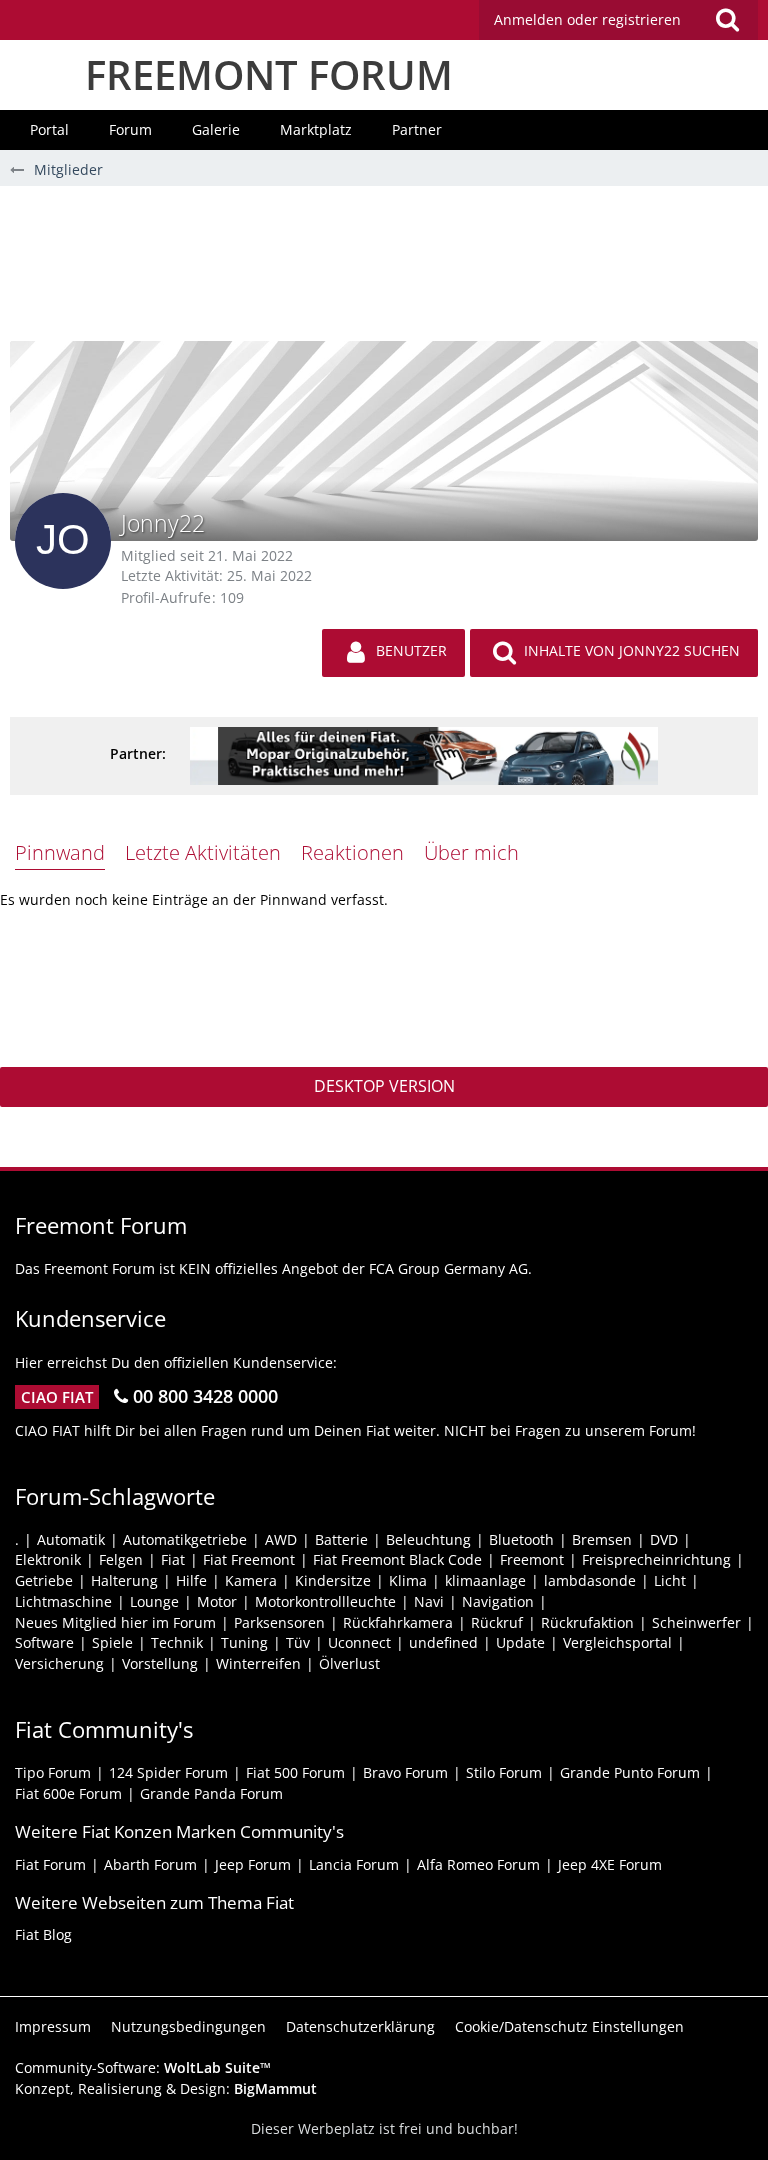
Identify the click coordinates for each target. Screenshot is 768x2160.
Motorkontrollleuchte (325, 1601)
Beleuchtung (428, 1539)
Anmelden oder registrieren (587, 19)
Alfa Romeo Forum (478, 1864)
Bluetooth (521, 1539)
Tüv (298, 1642)
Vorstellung (160, 1663)
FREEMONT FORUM (269, 74)
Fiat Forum (50, 1864)
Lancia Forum (354, 1864)
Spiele (112, 1642)
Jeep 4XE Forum (610, 1864)
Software (44, 1642)
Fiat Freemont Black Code (397, 1559)
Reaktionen (352, 852)
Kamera (251, 1580)
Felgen (121, 1559)
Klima (408, 1580)
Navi (429, 1601)
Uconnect (359, 1642)
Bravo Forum (405, 1772)
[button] (618, 20)
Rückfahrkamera (398, 1622)
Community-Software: (143, 2067)
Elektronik (48, 1559)
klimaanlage (485, 1580)
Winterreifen (258, 1663)
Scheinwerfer (696, 1622)
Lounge (154, 1601)
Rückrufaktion (587, 1622)
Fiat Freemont (249, 1559)
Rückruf (497, 1622)
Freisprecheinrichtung (656, 1559)
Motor (217, 1601)
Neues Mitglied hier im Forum (115, 1622)
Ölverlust (349, 1663)
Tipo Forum (53, 1772)
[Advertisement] (384, 271)
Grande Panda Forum (211, 1793)
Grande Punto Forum (630, 1772)
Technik (177, 1642)
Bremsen (602, 1539)
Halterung (124, 1580)
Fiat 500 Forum (295, 1772)
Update (520, 1642)
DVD (664, 1539)
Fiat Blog (43, 1934)
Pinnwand (60, 852)
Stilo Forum (504, 1772)
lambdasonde (590, 1580)
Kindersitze (333, 1580)
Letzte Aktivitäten (203, 852)
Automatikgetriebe (185, 1539)
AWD (281, 1539)
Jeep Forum (253, 1864)
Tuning (244, 1642)
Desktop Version (384, 1086)
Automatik (71, 1539)
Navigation (498, 1601)
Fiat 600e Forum (68, 1793)
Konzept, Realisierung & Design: (166, 2088)
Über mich (471, 852)
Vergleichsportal (617, 1642)
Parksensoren (279, 1622)
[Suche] (727, 20)
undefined (443, 1642)
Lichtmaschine (63, 1601)
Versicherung (59, 1663)
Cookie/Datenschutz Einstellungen (569, 2026)
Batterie (341, 1539)
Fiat (173, 1559)
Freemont (532, 1559)
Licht (670, 1580)
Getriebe (44, 1580)
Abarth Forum (150, 1864)
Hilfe (191, 1580)
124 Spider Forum (168, 1772)
